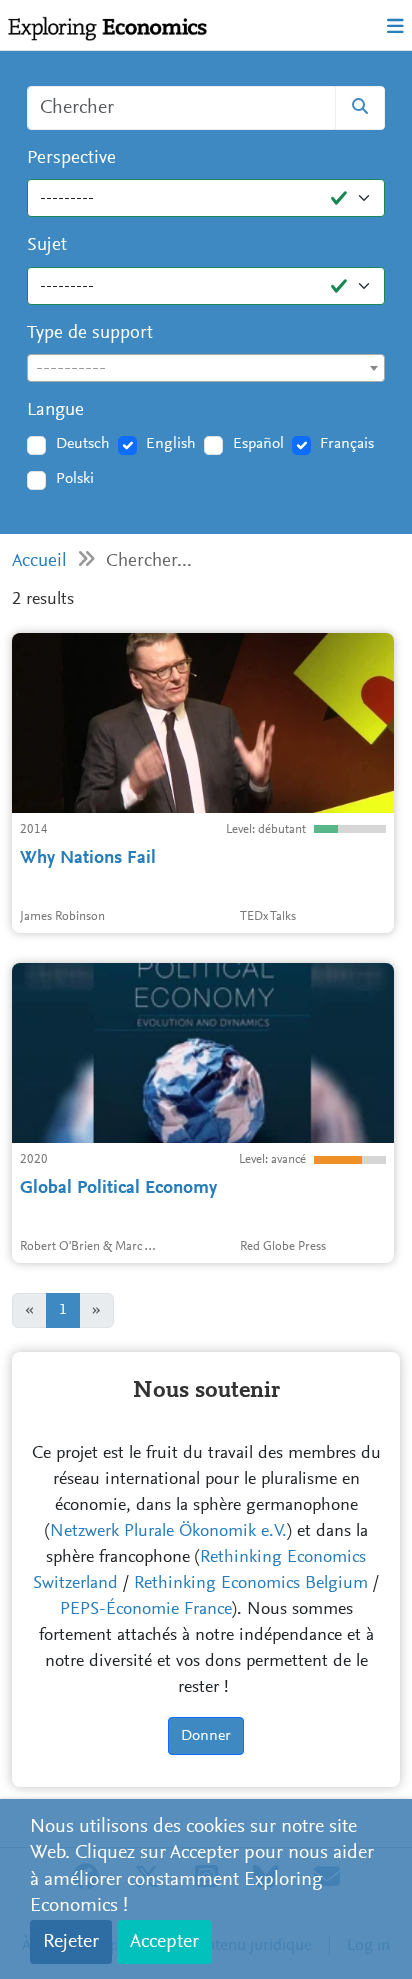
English (171, 444)
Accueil (39, 561)
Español (258, 444)
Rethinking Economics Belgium (251, 1584)
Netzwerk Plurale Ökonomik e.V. (168, 1532)
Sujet (47, 245)
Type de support (90, 333)
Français (347, 444)
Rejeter (71, 1942)
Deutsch (83, 444)
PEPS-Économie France (146, 1610)
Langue (55, 410)
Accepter (164, 1942)
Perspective (71, 158)
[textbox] (206, 369)
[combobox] (206, 368)
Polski (75, 479)
